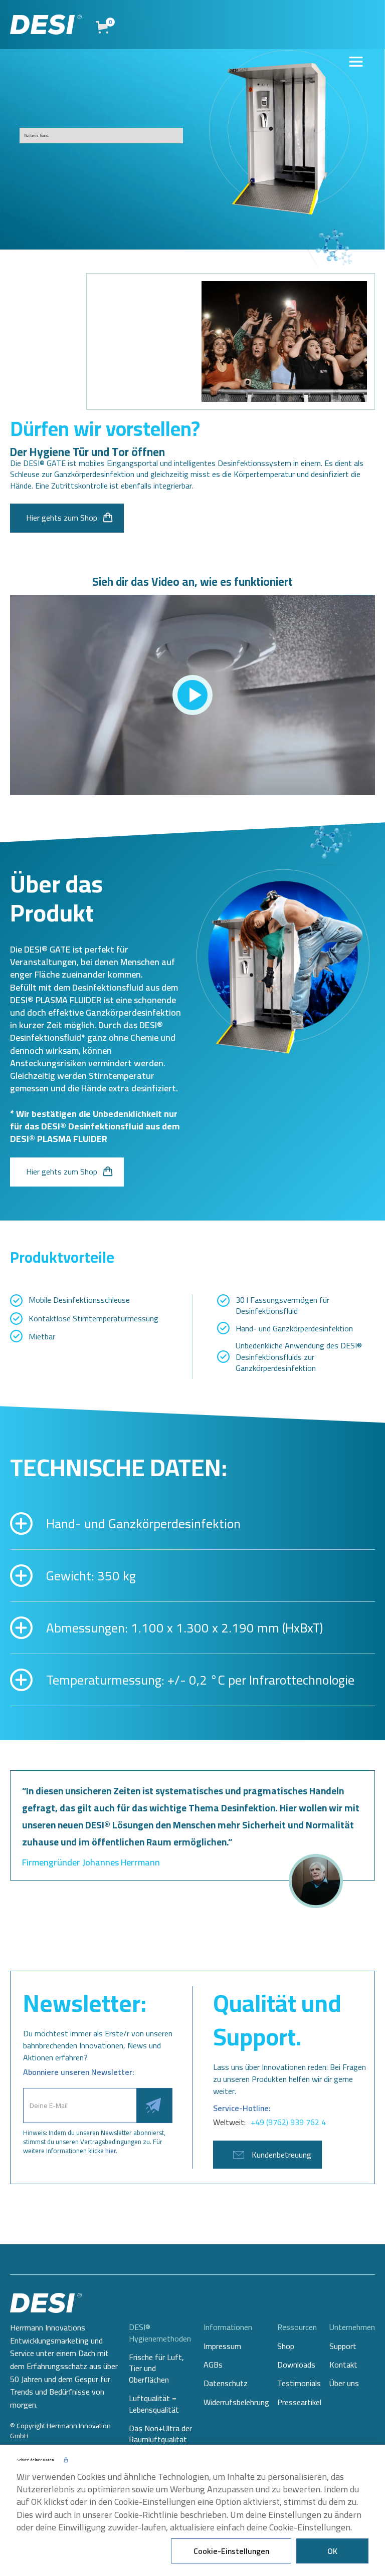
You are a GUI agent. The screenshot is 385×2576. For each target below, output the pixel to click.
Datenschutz (226, 2383)
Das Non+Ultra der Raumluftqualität (160, 2434)
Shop (286, 2346)
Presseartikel (299, 2402)
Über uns (344, 2383)
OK (332, 2551)
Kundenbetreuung (281, 2155)
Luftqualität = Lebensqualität (154, 2404)
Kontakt (343, 2365)
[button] (105, 27)
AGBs (213, 2365)
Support (343, 2346)
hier (111, 2151)
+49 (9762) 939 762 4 (288, 2122)
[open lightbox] (192, 695)
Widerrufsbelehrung (236, 2402)
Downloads (296, 2365)
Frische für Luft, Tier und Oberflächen (156, 2368)
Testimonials (299, 2383)
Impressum (222, 2346)
